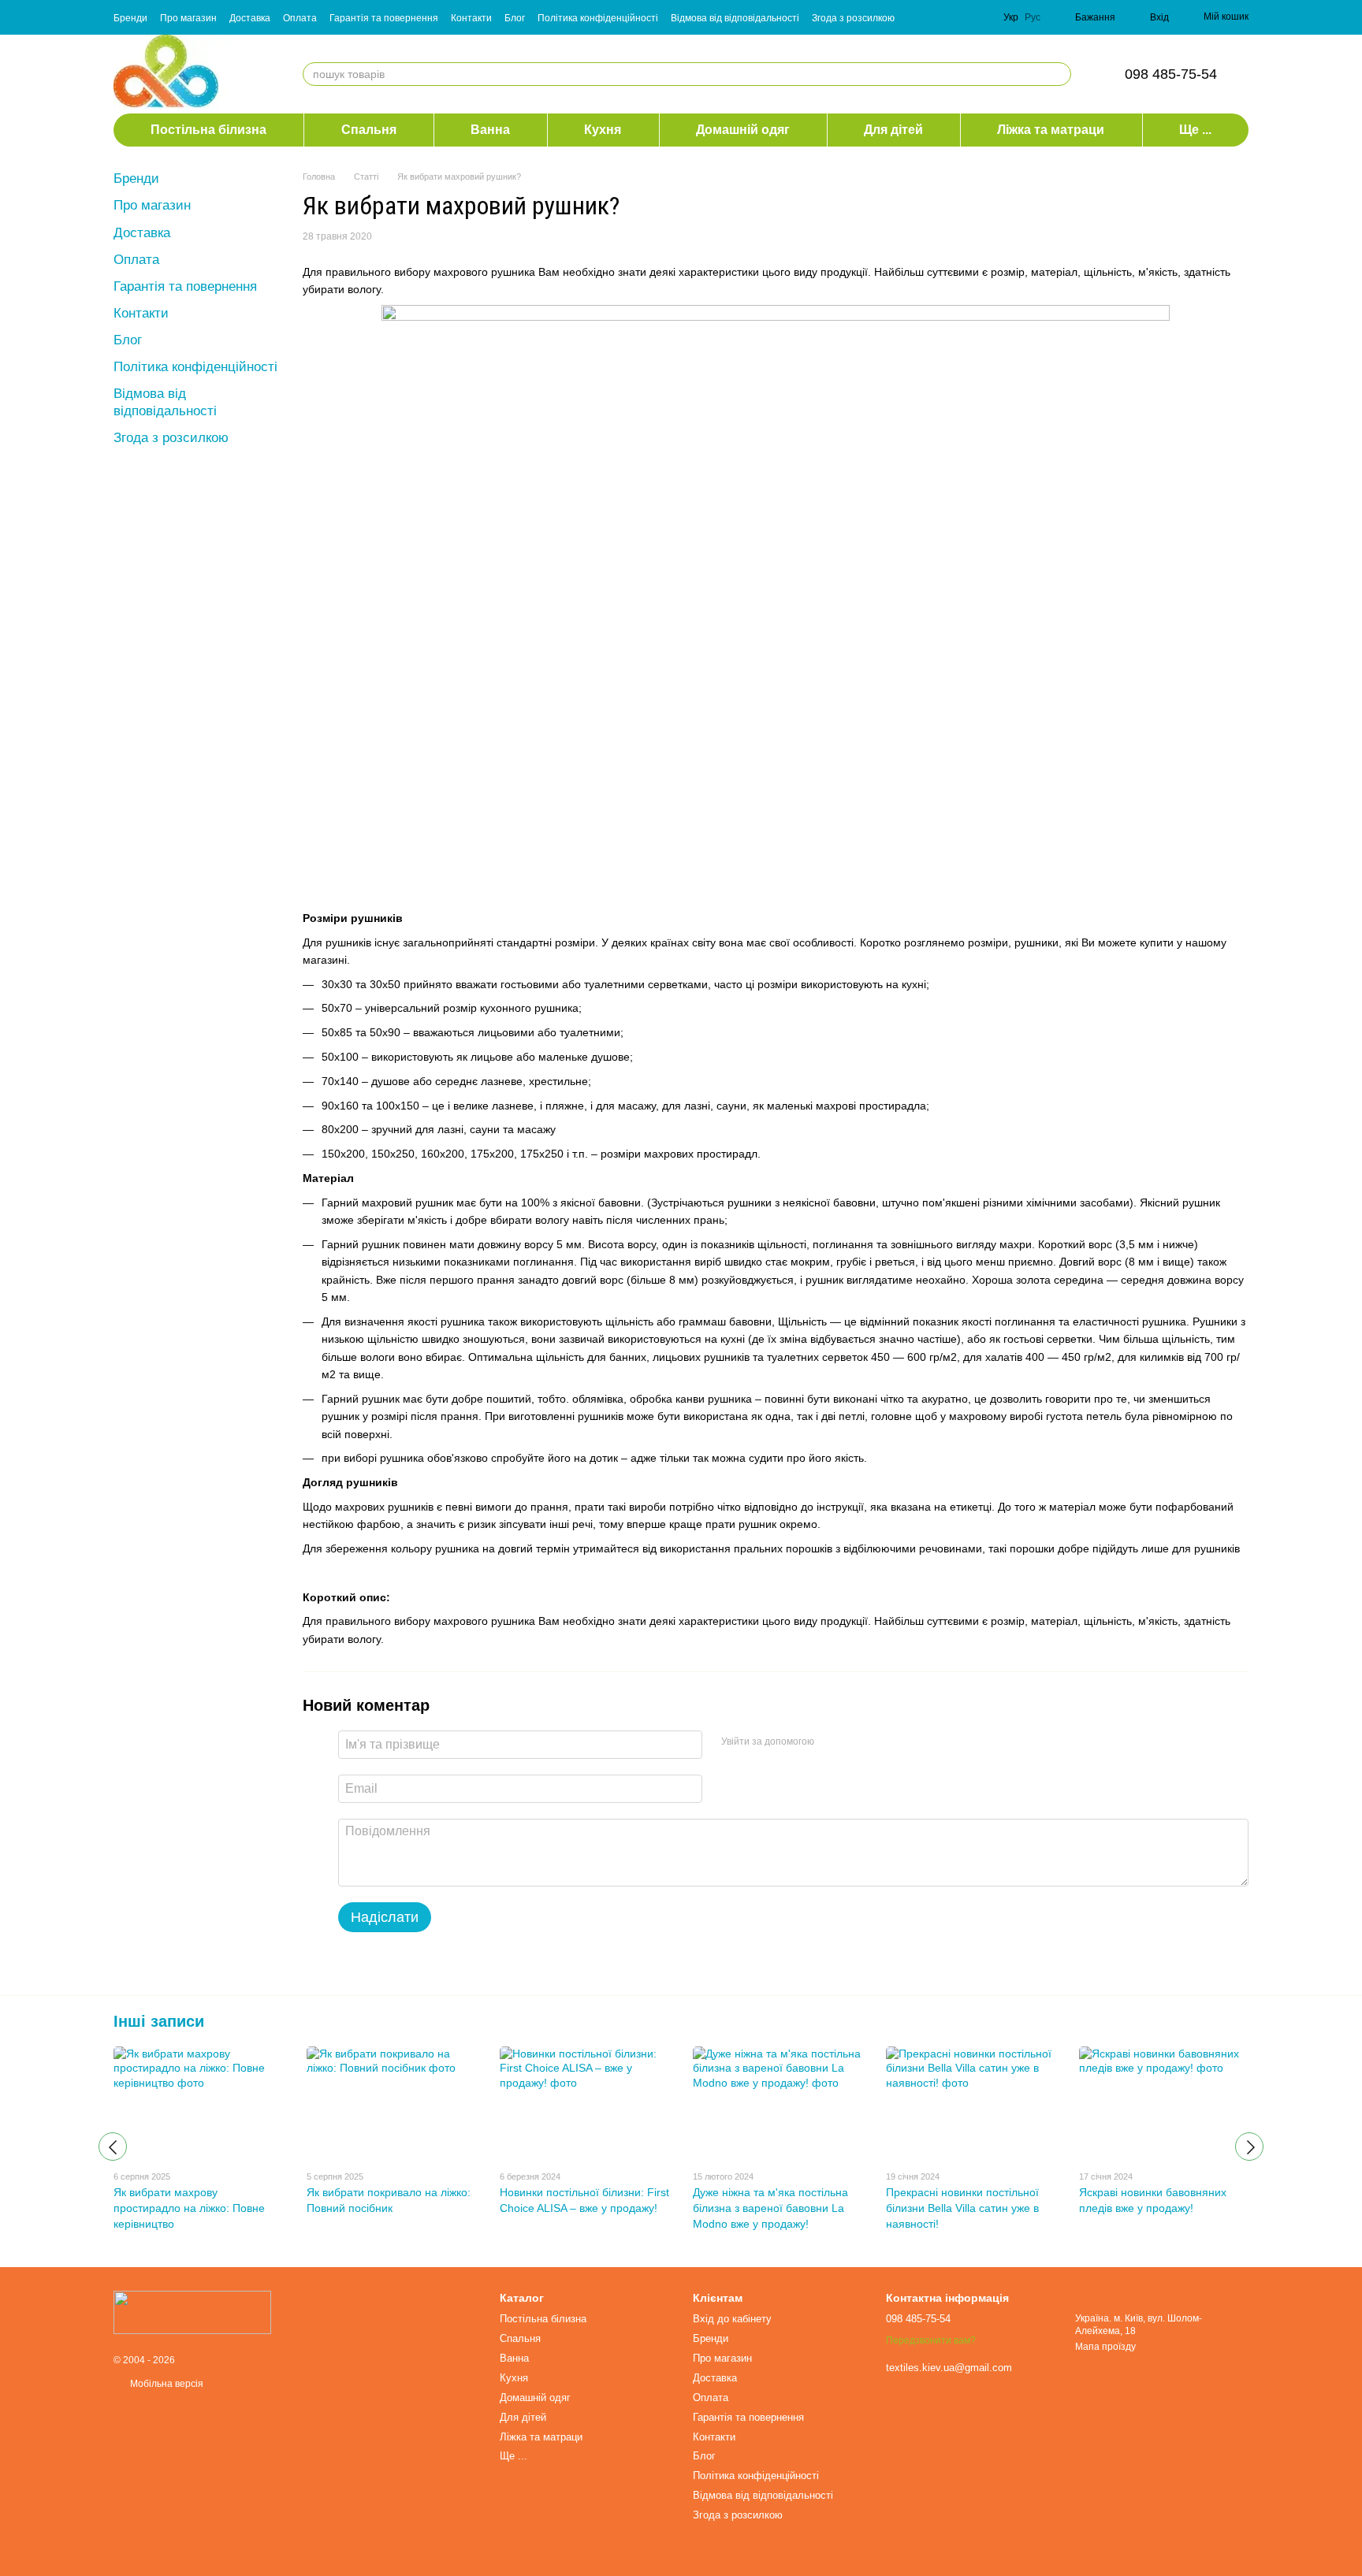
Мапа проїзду (1105, 2347)
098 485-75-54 (1171, 74)
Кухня (603, 130)
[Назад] (113, 2147)
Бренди (130, 18)
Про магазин (188, 18)
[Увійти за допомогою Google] (857, 1742)
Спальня (369, 130)
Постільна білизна (208, 130)
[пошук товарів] (1059, 74)
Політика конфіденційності (598, 18)
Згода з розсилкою (853, 18)
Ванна (490, 130)
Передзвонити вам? (931, 2340)
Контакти (471, 18)
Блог (515, 18)
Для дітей (893, 130)
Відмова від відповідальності (735, 18)
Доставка (250, 18)
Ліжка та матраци (1051, 130)
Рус (1033, 17)
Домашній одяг (743, 130)
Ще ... (1195, 130)
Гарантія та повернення (384, 18)
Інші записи (159, 2021)
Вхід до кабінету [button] (732, 2319)
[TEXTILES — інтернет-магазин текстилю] (192, 2312)
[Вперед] (1249, 2147)
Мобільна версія (166, 2384)
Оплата (300, 18)
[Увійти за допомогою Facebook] (832, 1742)
